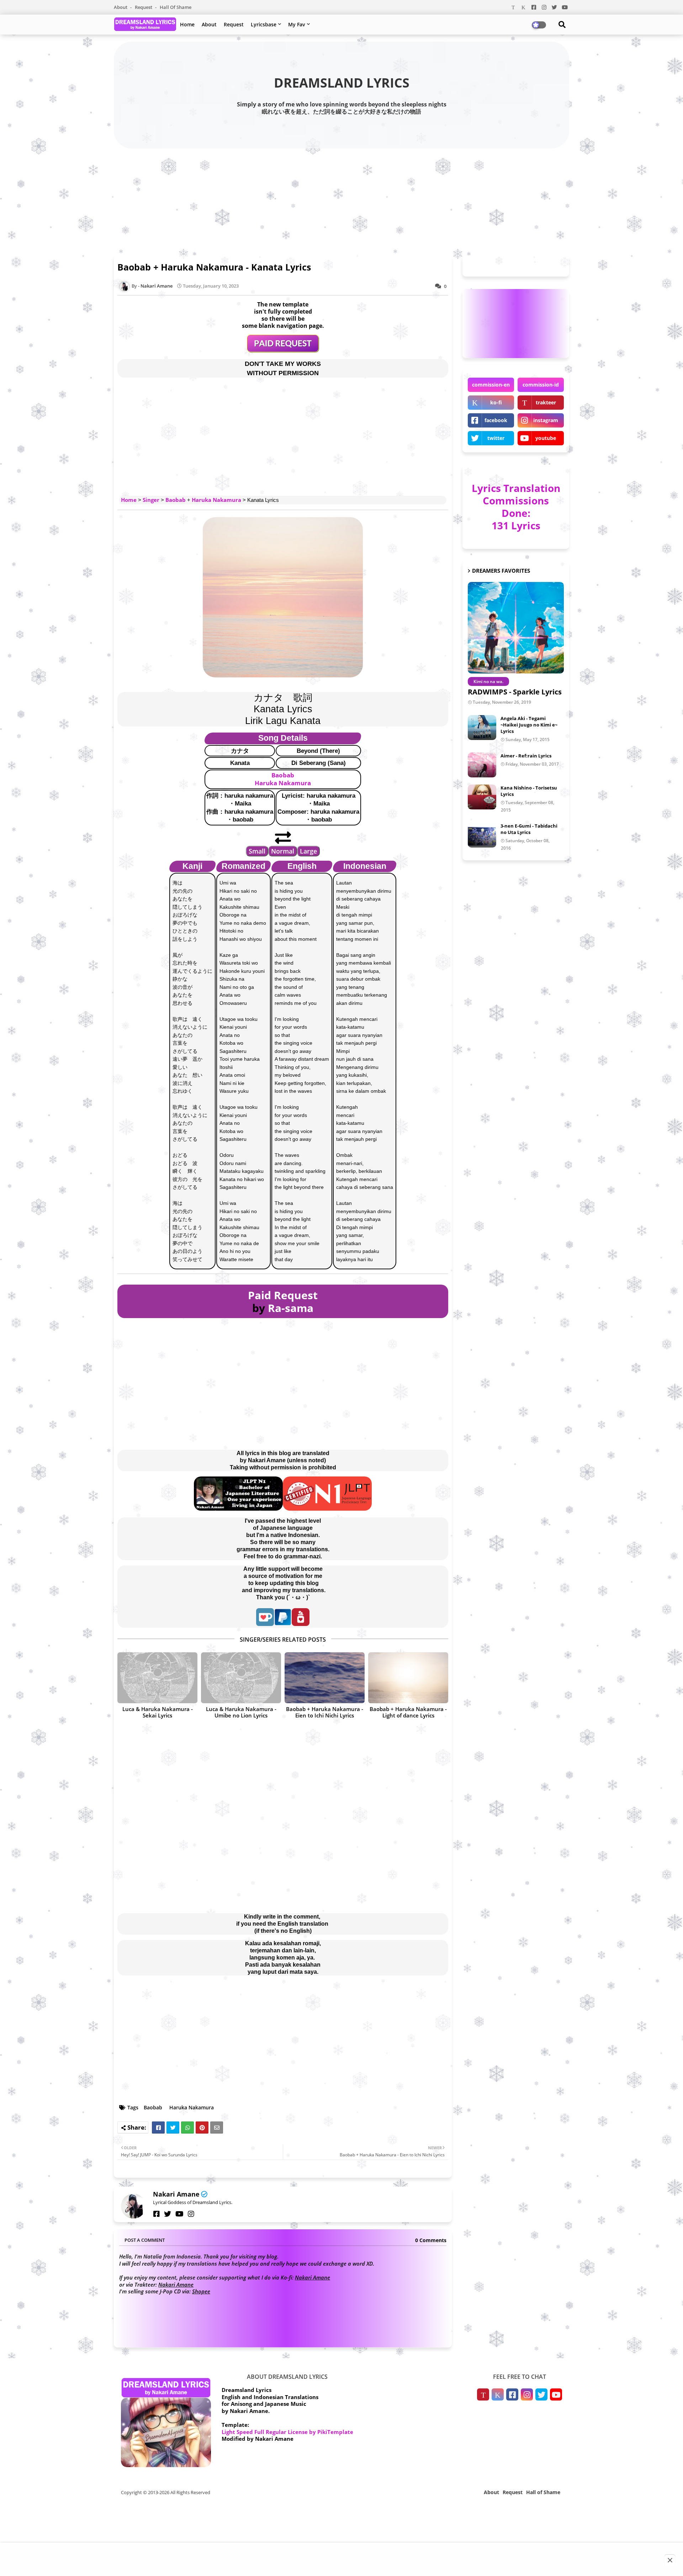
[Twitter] (173, 2128)
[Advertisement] (341, 200)
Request (144, 7)
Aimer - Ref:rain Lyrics (526, 756)
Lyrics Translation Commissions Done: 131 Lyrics (516, 507)
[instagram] (191, 2214)
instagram (546, 420)
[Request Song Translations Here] (283, 350)
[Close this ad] (670, 2560)
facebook (496, 420)
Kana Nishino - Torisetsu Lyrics (529, 791)
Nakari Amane (176, 2194)
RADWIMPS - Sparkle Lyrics (515, 692)
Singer (151, 500)
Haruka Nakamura (216, 500)
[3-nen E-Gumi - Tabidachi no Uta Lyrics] (482, 835)
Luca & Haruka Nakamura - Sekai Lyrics (158, 1712)
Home (187, 24)
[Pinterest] (202, 2128)
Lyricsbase (264, 24)
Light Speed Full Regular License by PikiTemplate (287, 2432)
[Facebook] (158, 2128)
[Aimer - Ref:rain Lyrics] (482, 765)
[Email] (217, 2128)
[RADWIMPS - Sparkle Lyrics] (516, 628)
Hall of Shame (176, 7)
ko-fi (496, 402)
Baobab (176, 500)
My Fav (297, 24)
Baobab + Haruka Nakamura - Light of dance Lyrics (408, 1712)
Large (308, 851)
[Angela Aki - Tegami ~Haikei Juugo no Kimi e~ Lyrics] (482, 728)
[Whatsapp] (187, 2128)
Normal (283, 851)
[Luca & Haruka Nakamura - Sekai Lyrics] (157, 1678)
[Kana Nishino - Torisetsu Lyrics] (482, 797)
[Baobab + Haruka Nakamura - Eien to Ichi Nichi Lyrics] (325, 1678)
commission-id (541, 385)
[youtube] (179, 2214)
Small (257, 851)
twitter (496, 438)
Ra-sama (291, 1308)
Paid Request (283, 1295)
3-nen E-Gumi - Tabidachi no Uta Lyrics (529, 829)
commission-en (491, 385)
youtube (546, 438)
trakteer (546, 402)
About (121, 7)
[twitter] (168, 2214)
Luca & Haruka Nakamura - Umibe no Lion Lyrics (241, 1712)
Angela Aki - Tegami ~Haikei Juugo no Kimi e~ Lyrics (529, 725)
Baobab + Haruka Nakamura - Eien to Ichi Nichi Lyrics (325, 1712)
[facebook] (157, 2214)
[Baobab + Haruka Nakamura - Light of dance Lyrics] (408, 1678)
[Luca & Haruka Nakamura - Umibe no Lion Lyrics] (241, 1678)
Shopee (201, 2291)
